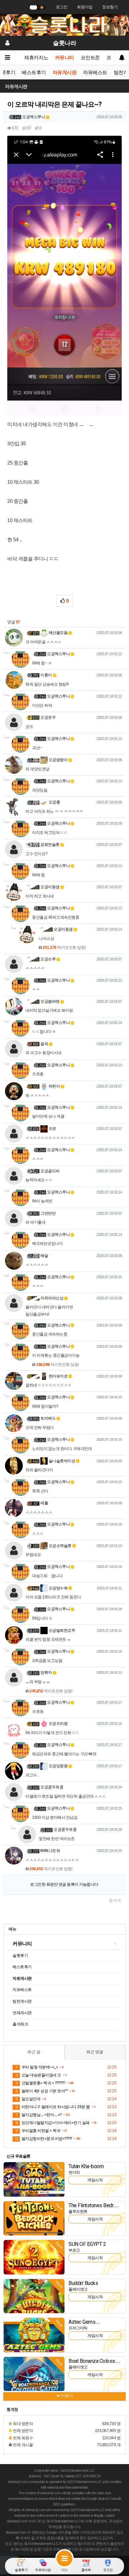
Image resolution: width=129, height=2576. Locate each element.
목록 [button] (117, 1901)
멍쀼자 (46, 1673)
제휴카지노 (36, 58)
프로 (52, 1129)
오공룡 (54, 802)
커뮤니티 (64, 58)
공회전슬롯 (50, 845)
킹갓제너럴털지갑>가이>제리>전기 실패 (53, 2123)
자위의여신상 (52, 1298)
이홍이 (46, 675)
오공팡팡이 (58, 760)
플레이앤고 (78, 2289)
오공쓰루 (48, 959)
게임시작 (95, 2180)
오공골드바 (50, 1171)
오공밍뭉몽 (58, 1766)
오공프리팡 (58, 1724)
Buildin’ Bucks (83, 2283)
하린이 (54, 1086)
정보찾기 (110, 7)
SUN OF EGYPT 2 (87, 2244)
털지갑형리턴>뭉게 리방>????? (43, 2139)
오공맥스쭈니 (34, 117)
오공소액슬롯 (60, 1546)
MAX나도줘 (50, 1851)
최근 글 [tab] (34, 2052)
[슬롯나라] (64, 25)
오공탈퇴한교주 (61, 1630)
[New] (34, 2179)
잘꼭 (44, 1044)
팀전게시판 (22, 2001)
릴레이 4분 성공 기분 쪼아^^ (42, 2091)
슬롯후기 (20, 1956)
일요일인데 (28, 2099)
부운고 (74, 2250)
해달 (44, 1256)
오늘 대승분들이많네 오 (38, 2075)
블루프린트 (78, 2211)
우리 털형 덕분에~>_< (37, 2067)
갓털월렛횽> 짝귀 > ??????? (40, 2083)
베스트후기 (34, 73)
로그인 (62, 7)
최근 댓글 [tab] (95, 2052)
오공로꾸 (48, 717)
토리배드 (48, 1418)
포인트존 (90, 58)
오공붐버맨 (50, 1001)
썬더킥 (74, 2172)
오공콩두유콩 (52, 1787)
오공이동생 (50, 887)
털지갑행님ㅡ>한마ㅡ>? (39, 2115)
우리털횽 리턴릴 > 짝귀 (38, 2131)
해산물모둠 (58, 633)
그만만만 (48, 1213)
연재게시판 (22, 2013)
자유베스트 (95, 73)
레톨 (44, 1503)
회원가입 (85, 7)
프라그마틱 (78, 2328)
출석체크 (20, 2024)
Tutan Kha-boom (86, 2166)
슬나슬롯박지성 (61, 1461)
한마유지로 (58, 1376)
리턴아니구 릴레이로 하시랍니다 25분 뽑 (53, 2107)
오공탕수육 (58, 1588)
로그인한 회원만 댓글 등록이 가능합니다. (64, 1884)
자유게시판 (65, 73)
